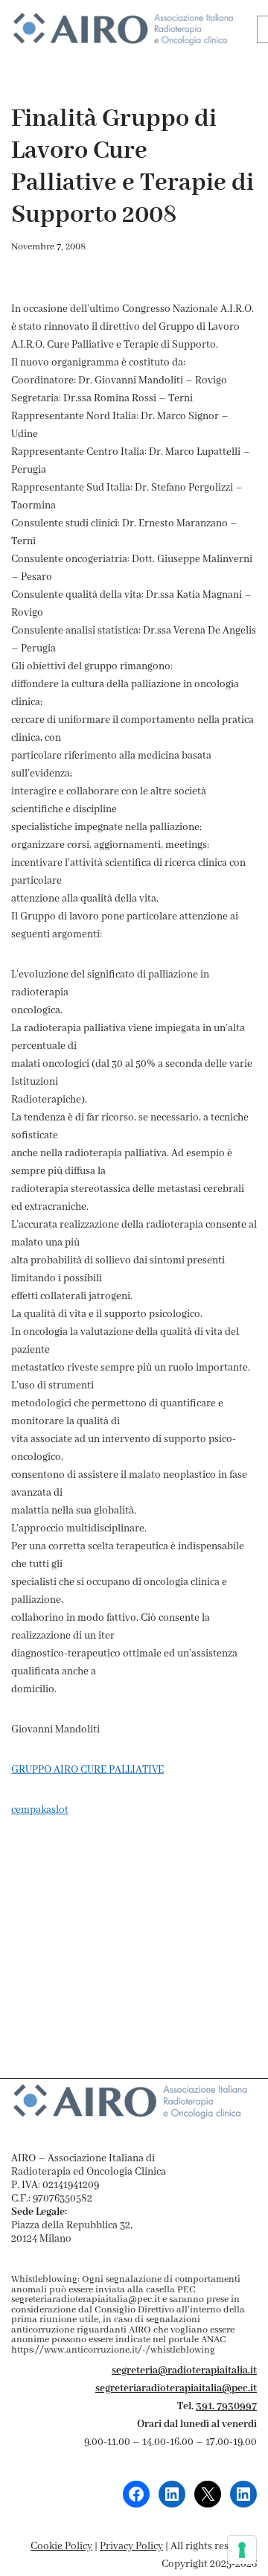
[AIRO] (123, 29)
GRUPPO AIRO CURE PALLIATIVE (87, 1770)
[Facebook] (136, 2494)
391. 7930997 (226, 2406)
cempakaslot (40, 1810)
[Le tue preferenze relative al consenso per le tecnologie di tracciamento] (242, 2550)
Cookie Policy (61, 2546)
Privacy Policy (131, 2546)
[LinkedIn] (172, 2494)
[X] (208, 2494)
